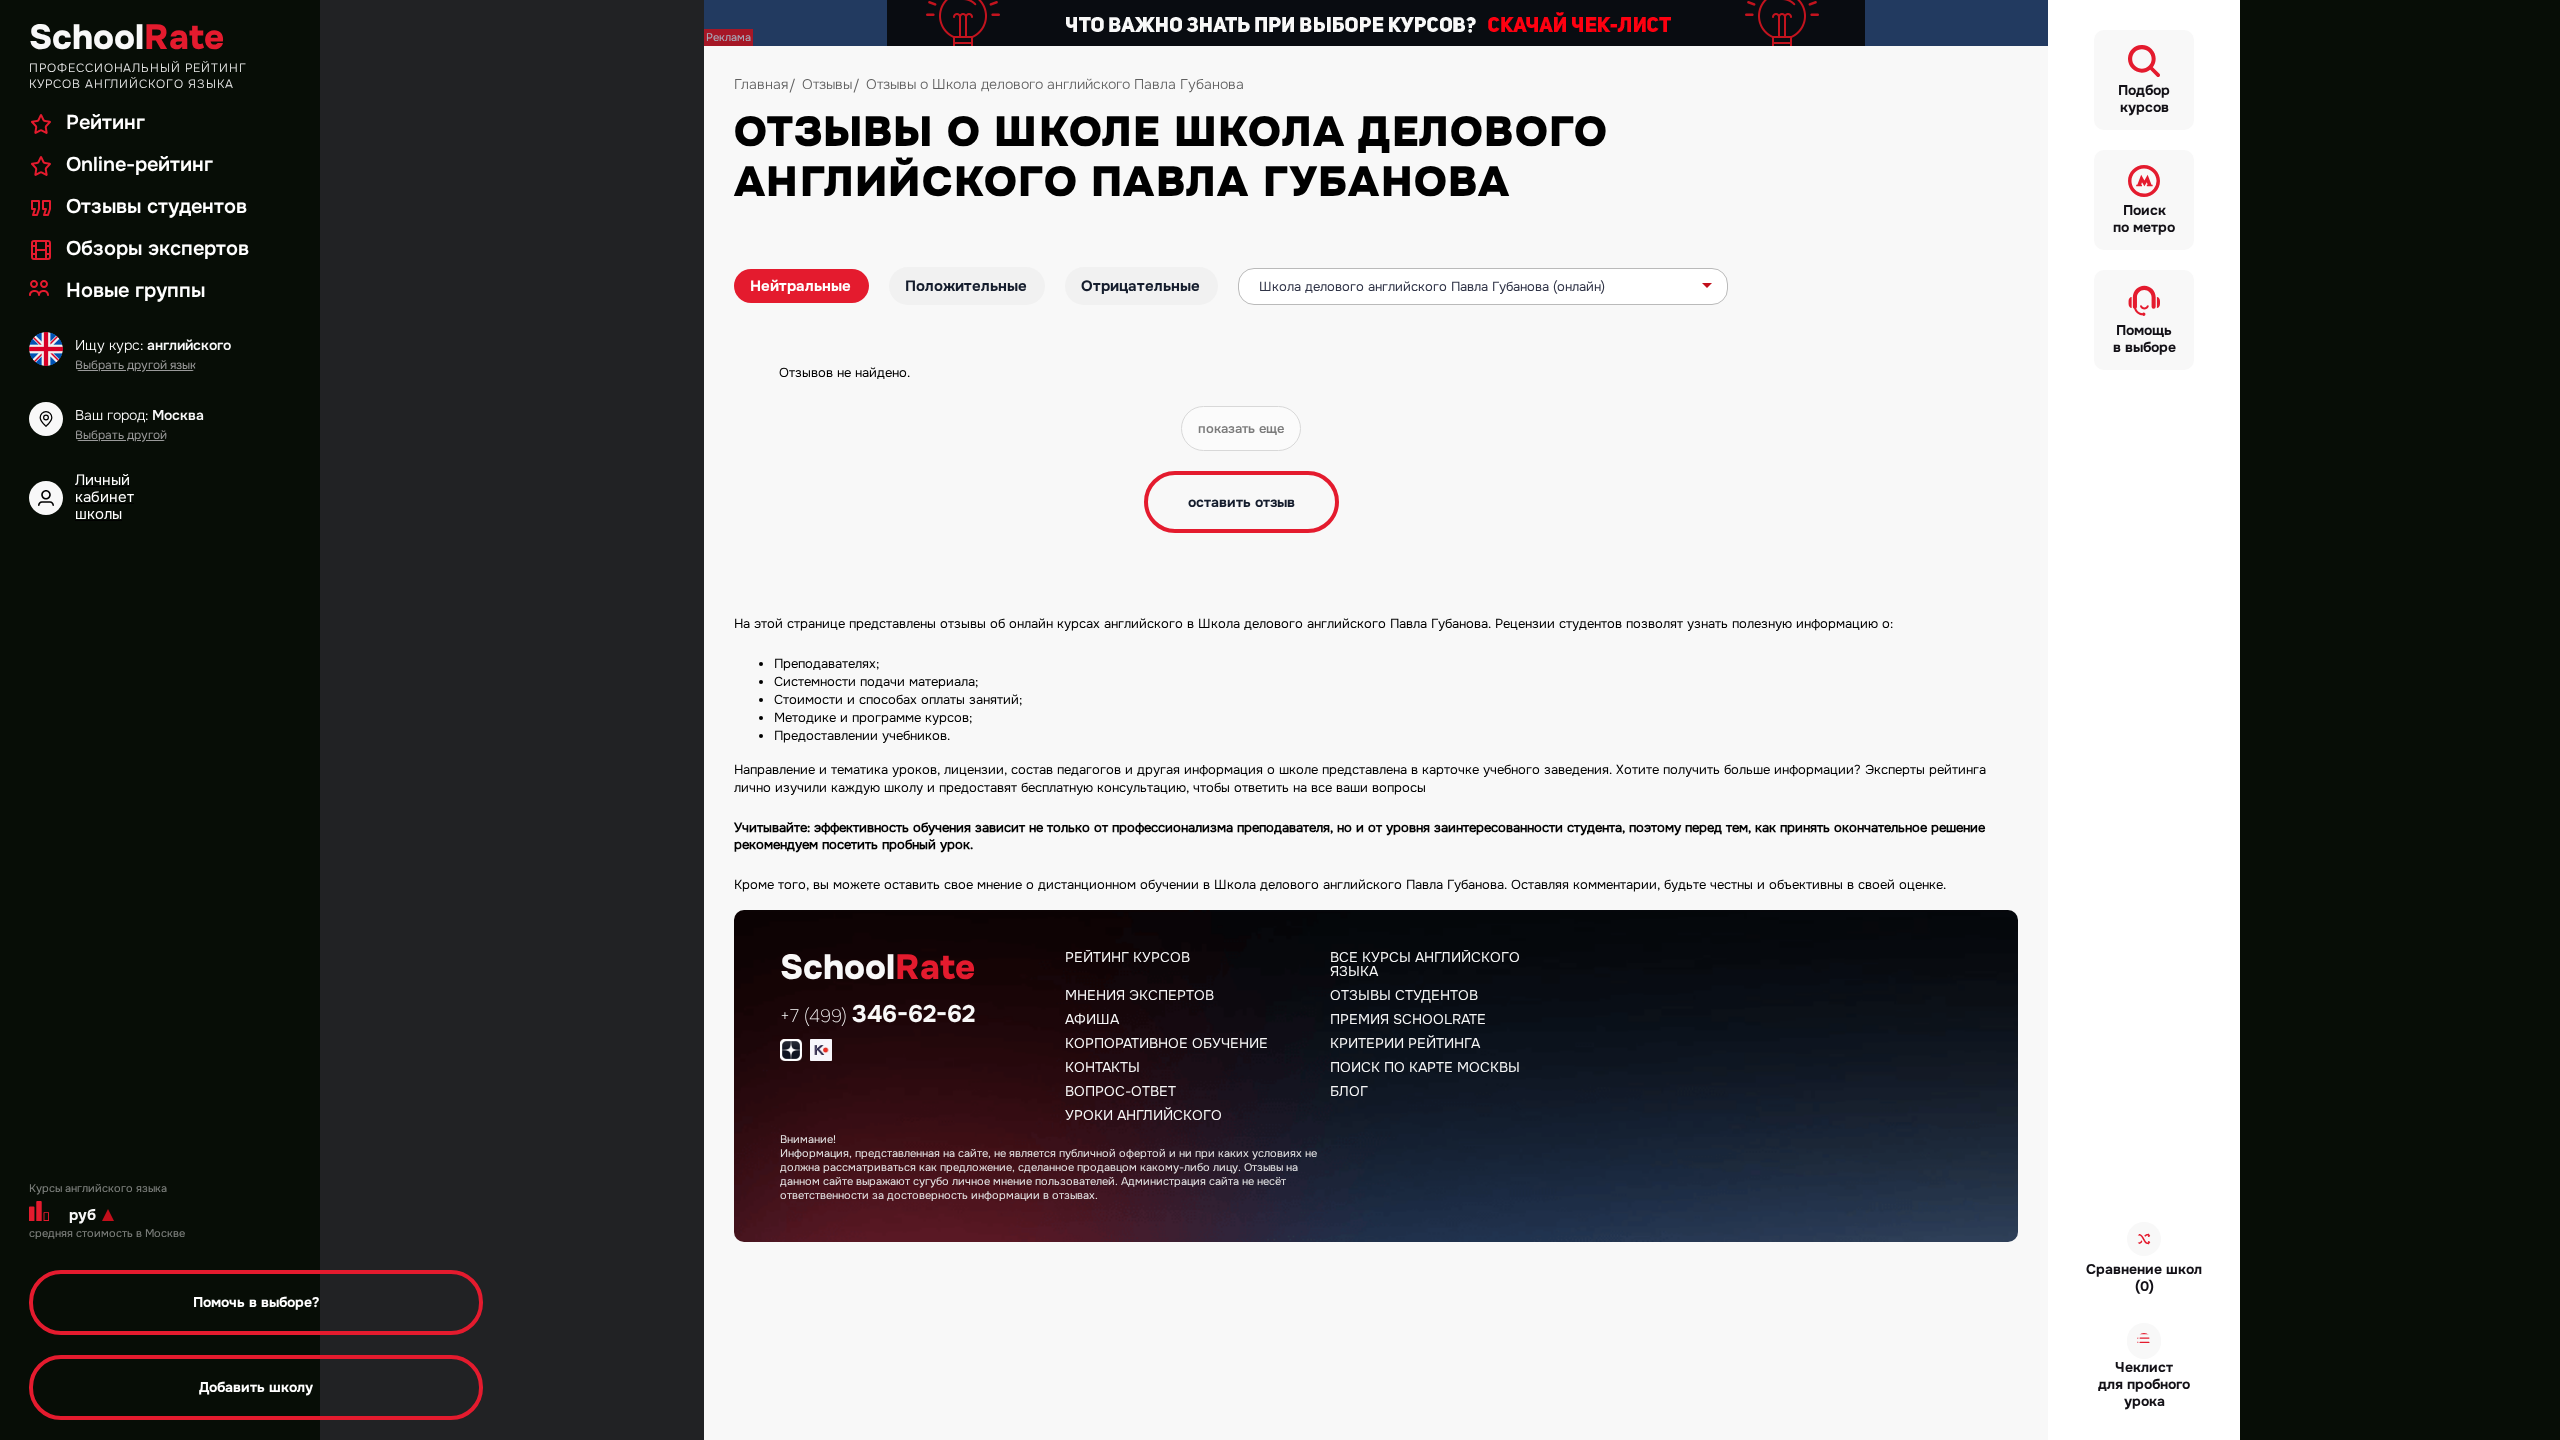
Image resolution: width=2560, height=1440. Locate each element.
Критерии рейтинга (1405, 1043)
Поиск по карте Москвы (1425, 1067)
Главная (761, 84)
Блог (1349, 1091)
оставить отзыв (1241, 502)
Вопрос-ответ (1120, 1091)
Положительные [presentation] (966, 286)
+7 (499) (877, 1016)
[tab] (801, 286)
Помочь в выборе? (256, 1302)
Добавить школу (256, 1387)
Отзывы (827, 84)
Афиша (1092, 1019)
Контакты (1102, 1067)
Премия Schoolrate (1408, 1019)
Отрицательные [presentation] (1140, 286)
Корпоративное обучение (1166, 1043)
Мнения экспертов (1139, 995)
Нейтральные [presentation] (800, 286)
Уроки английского (1143, 1115)
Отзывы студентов (1404, 995)
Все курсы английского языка (1425, 964)
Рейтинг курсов (1127, 957)
